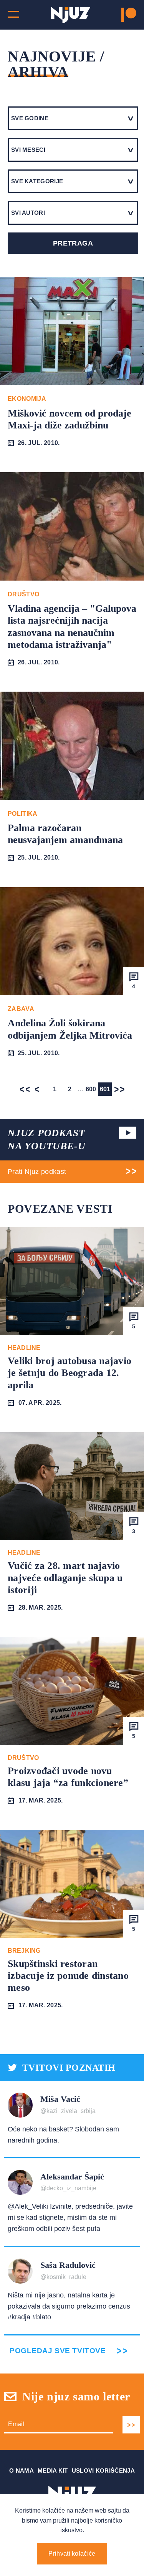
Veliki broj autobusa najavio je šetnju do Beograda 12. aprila (70, 1373)
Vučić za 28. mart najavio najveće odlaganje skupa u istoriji (65, 1578)
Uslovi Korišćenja (103, 2471)
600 (91, 1089)
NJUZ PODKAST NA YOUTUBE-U (46, 1139)
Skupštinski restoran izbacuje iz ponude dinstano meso (68, 1976)
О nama (22, 2471)
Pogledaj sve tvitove (58, 2351)
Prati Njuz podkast (37, 1172)
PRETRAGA (73, 243)
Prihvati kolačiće (72, 2554)
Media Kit (53, 2471)
